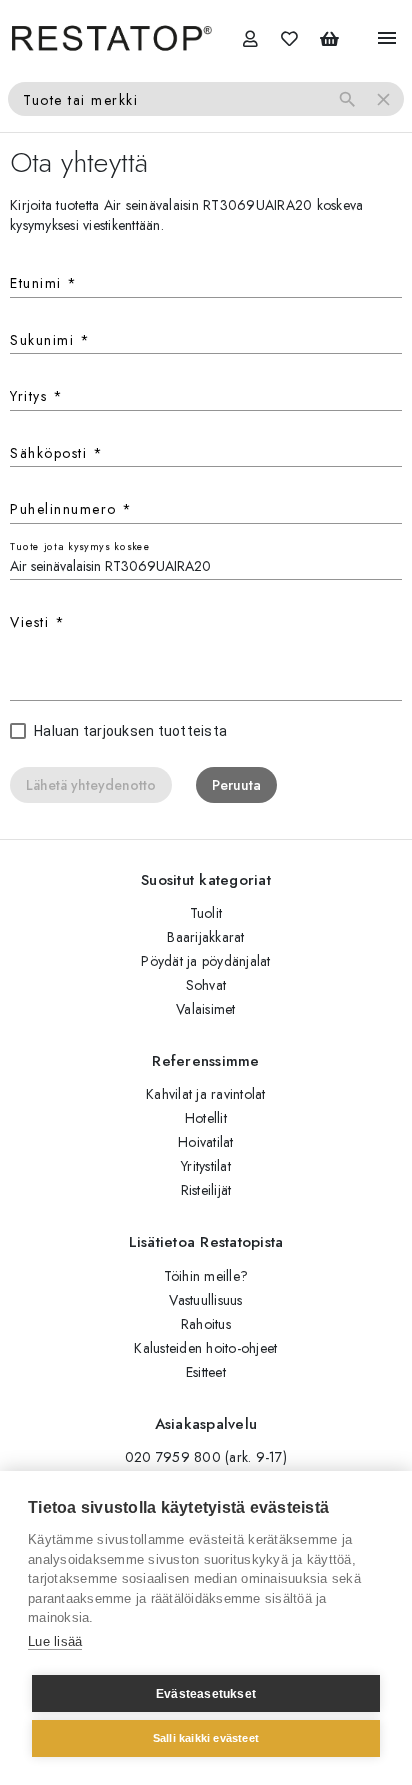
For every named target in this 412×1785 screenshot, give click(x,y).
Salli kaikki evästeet (206, 1738)
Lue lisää (55, 1641)
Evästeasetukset (206, 1694)
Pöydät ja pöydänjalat (205, 961)
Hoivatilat (206, 1142)
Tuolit (206, 913)
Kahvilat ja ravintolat (206, 1094)
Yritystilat (206, 1166)
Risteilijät (206, 1190)
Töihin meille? (206, 1276)
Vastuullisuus (205, 1300)
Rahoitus (206, 1324)
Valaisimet (206, 1009)
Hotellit (206, 1118)
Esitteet (206, 1372)
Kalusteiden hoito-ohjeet (205, 1348)
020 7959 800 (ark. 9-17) (206, 1457)
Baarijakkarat (205, 937)
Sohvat (206, 985)
